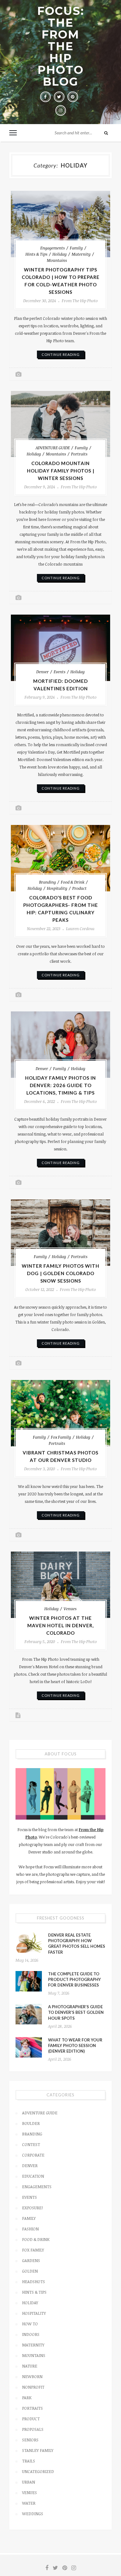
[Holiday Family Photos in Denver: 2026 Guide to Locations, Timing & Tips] (60, 1045)
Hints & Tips (36, 254)
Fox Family (61, 1437)
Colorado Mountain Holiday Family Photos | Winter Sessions (61, 471)
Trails (29, 2461)
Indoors (31, 2334)
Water (29, 2503)
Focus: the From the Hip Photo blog (61, 46)
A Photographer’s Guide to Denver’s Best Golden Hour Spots (76, 2012)
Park (27, 2398)
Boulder (31, 2123)
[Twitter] (59, 97)
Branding (47, 882)
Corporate (33, 2155)
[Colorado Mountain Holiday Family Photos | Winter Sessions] (60, 424)
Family (76, 248)
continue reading (61, 354)
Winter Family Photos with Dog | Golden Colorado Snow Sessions (60, 1273)
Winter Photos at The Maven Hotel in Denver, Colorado (60, 1625)
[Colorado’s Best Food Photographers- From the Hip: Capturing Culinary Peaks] (60, 858)
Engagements (53, 248)
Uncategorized (38, 2471)
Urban (29, 2482)
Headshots (34, 2282)
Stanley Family (38, 2450)
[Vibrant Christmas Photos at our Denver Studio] (60, 1413)
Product (79, 888)
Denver (43, 672)
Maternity (81, 254)
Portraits (79, 454)
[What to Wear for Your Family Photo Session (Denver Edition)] (29, 2047)
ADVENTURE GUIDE (53, 448)
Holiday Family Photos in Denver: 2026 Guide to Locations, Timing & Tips (60, 1085)
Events (60, 672)
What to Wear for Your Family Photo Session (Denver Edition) (75, 2045)
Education (33, 2176)
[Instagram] (60, 110)
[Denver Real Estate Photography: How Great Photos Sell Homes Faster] (29, 1942)
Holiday (60, 254)
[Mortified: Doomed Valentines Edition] (60, 648)
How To (30, 2324)
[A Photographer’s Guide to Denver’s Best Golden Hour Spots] (29, 2014)
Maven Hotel (47, 1667)
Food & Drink (73, 882)
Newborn (32, 2377)
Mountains (57, 260)
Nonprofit (33, 2387)
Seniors (30, 2440)
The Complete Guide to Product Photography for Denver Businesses (74, 1979)
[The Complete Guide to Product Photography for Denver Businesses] (29, 1981)
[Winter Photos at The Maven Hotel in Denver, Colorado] (60, 1585)
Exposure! (32, 2208)
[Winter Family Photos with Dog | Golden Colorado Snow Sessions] (60, 1233)
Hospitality (57, 888)
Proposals (33, 2429)
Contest (31, 2144)
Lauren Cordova (80, 929)
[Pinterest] (73, 97)
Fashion (30, 2229)
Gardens (31, 2260)
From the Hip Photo (80, 301)
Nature (30, 2366)
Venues (70, 1609)
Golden (30, 2271)
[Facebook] (45, 97)
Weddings (33, 2514)
